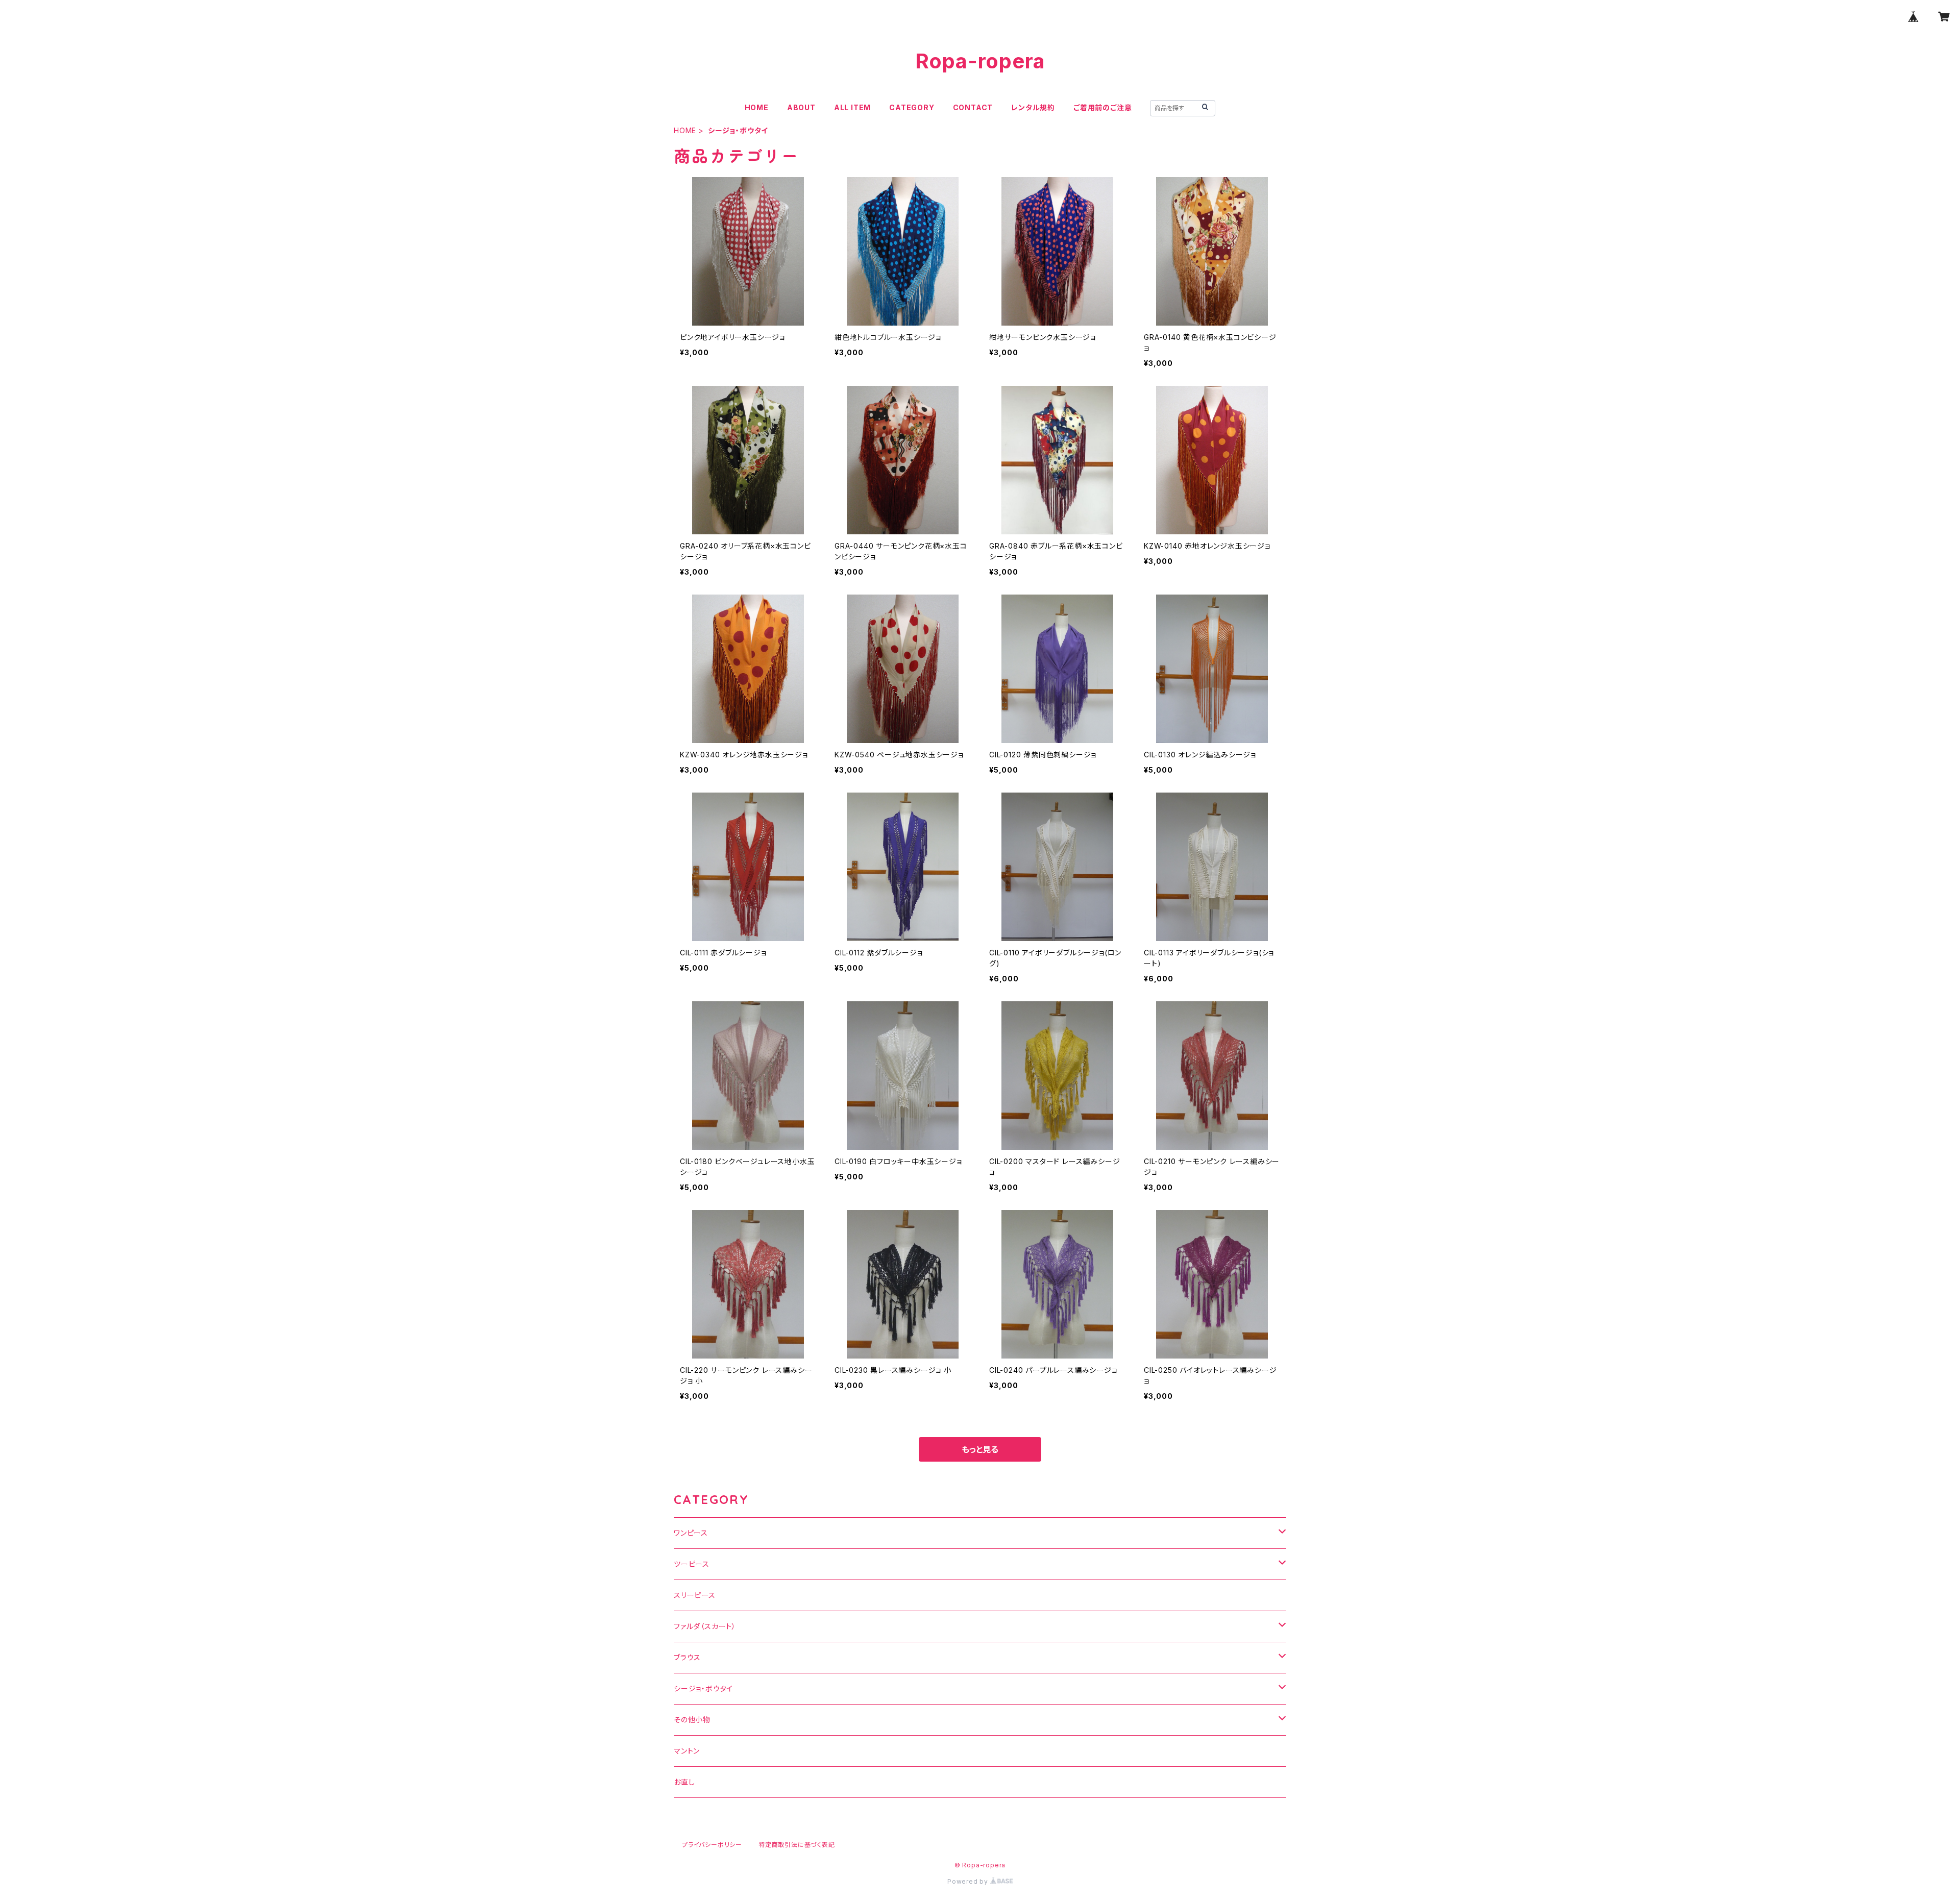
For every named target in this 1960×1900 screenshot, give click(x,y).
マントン (687, 1751)
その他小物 (692, 1720)
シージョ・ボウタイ (703, 1688)
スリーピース (695, 1595)
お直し (684, 1782)
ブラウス (687, 1657)
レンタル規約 (1033, 107)
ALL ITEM (852, 107)
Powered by (969, 1881)
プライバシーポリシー (712, 1845)
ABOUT (801, 107)
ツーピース (692, 1564)
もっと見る (980, 1449)
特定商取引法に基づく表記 (797, 1845)
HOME (757, 107)
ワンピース (691, 1533)
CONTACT (973, 107)
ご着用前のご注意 (1102, 107)
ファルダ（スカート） (705, 1626)
